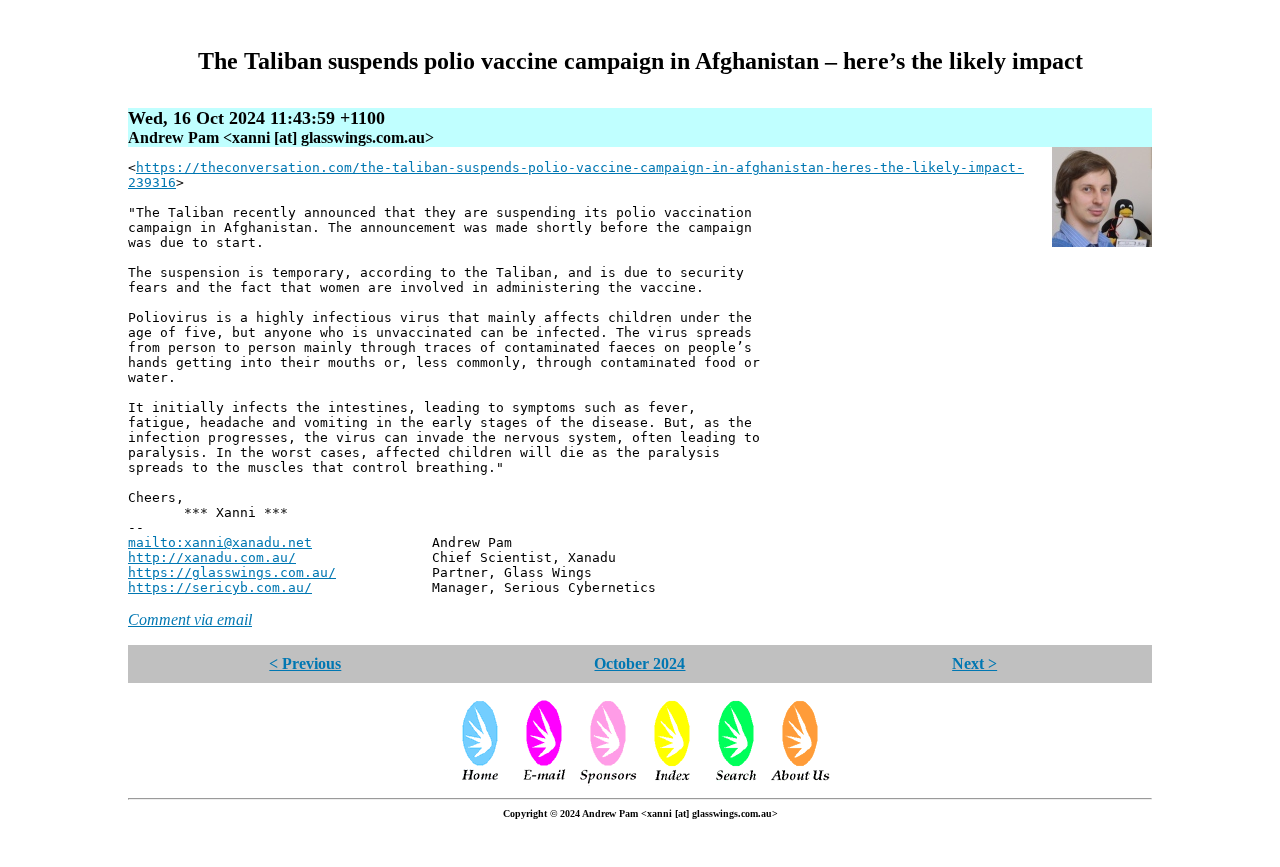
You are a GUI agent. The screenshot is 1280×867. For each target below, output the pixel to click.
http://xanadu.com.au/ (212, 557)
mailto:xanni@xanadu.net (220, 542)
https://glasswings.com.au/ (232, 572)
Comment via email (190, 619)
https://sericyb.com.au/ (220, 587)
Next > (974, 663)
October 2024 (639, 663)
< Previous (305, 663)
